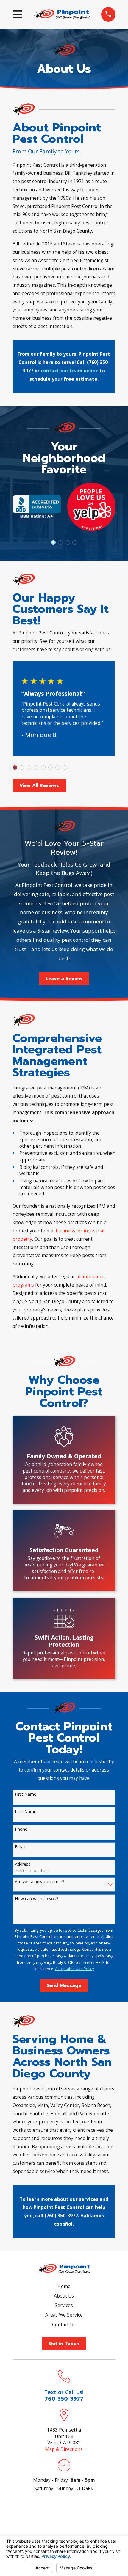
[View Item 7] (75, 543)
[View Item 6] (50, 767)
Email (20, 1847)
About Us (64, 2296)
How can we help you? (36, 1899)
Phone (21, 1829)
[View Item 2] (22, 767)
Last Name (26, 1812)
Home (64, 2286)
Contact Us (64, 2325)
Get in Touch (64, 2344)
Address (23, 1864)
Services (64, 2305)
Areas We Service (64, 2315)
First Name (26, 1794)
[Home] (62, 14)
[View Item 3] (60, 543)
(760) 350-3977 (61, 2216)
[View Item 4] (36, 767)
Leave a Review (64, 979)
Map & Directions (64, 2449)
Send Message (64, 1985)
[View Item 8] (65, 767)
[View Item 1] (53, 543)
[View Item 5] (67, 543)
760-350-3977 (64, 2399)
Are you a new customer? (39, 1882)
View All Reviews (39, 785)
